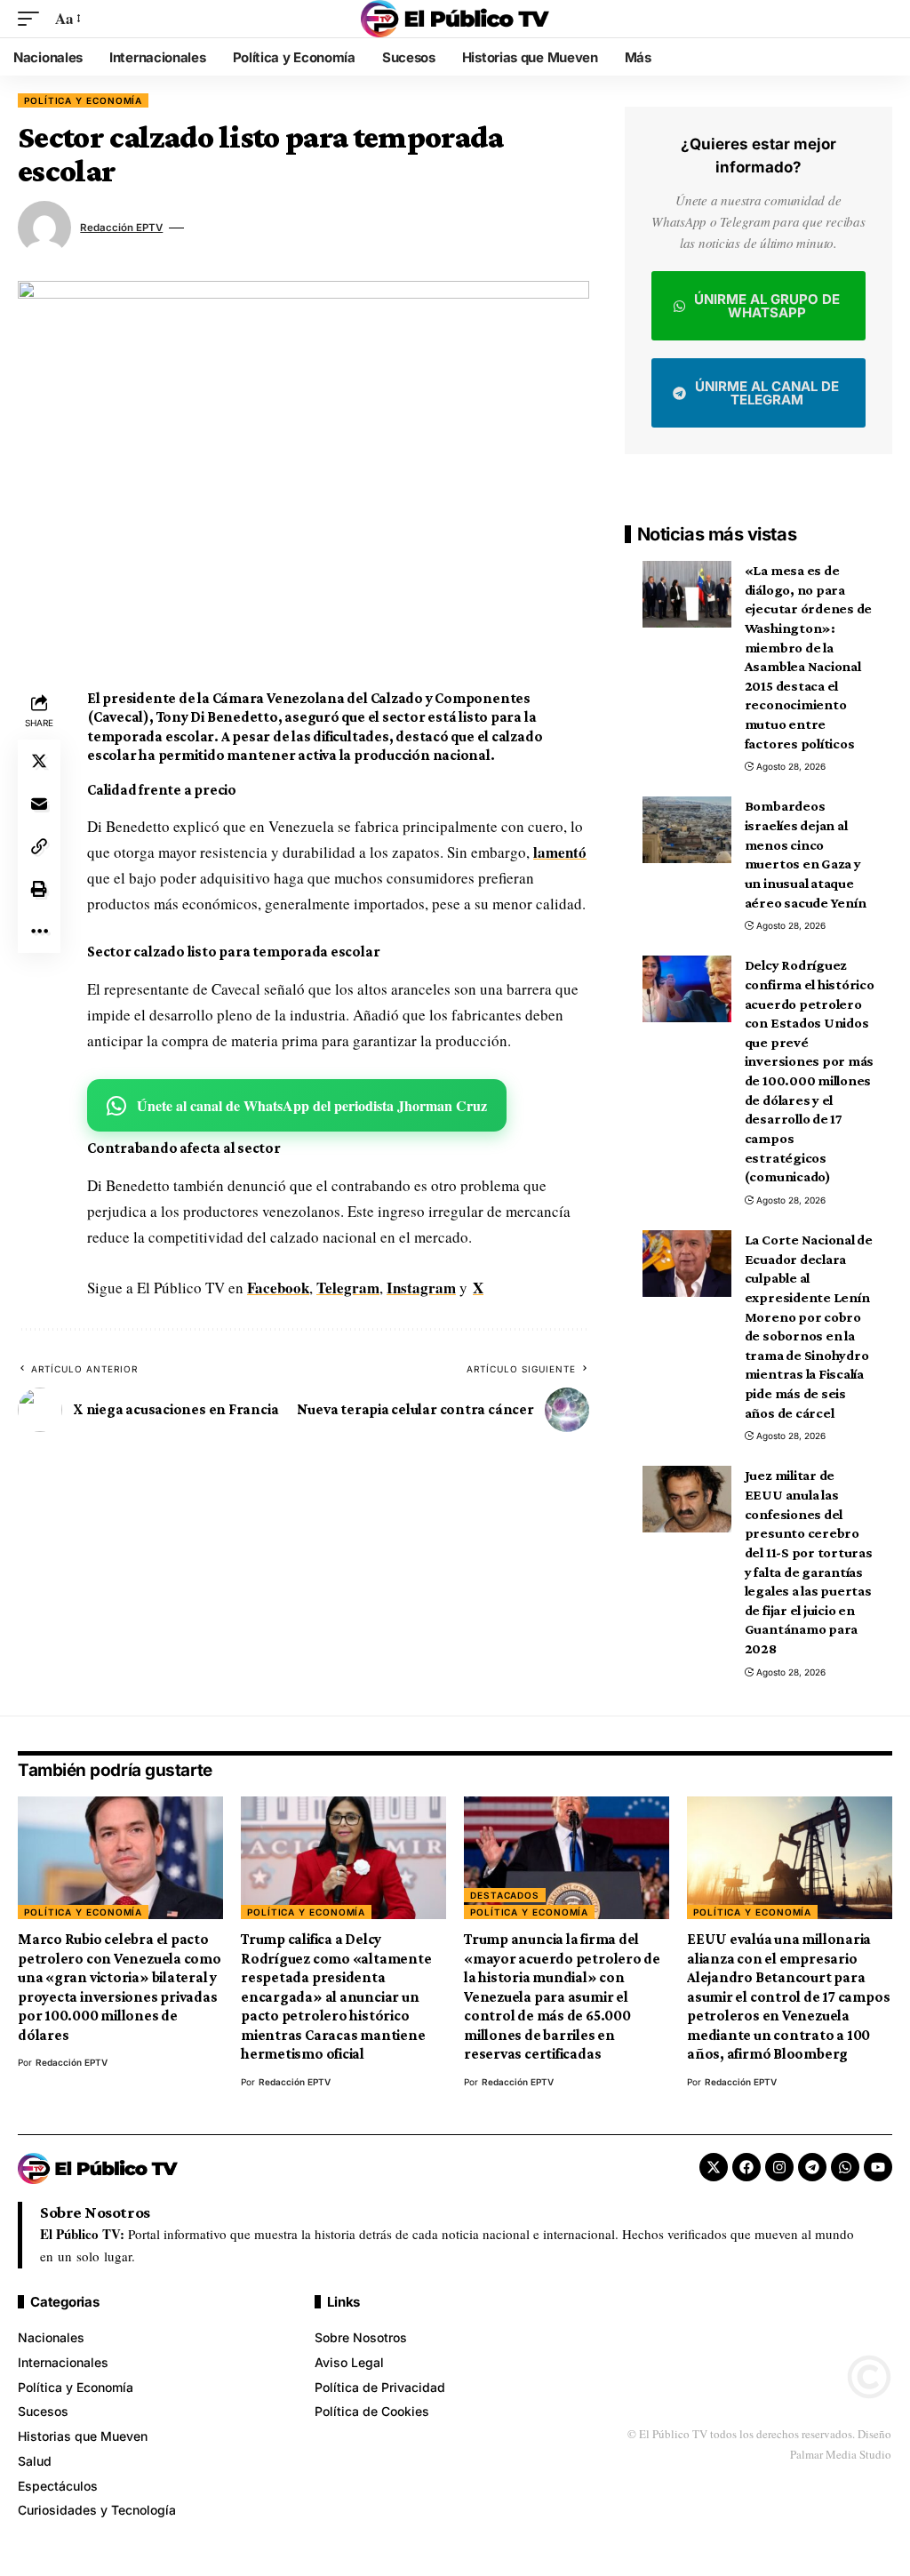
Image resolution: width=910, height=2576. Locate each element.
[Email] (39, 804)
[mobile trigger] (33, 19)
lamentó (560, 852)
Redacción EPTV (121, 228)
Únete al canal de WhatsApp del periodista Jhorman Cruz (312, 1105)
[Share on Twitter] (39, 761)
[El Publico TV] (455, 19)
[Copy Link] (39, 846)
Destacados (505, 1895)
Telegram (348, 1288)
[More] (39, 932)
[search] (879, 19)
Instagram (421, 1288)
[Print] (39, 889)
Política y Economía (83, 100)
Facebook (278, 1288)
